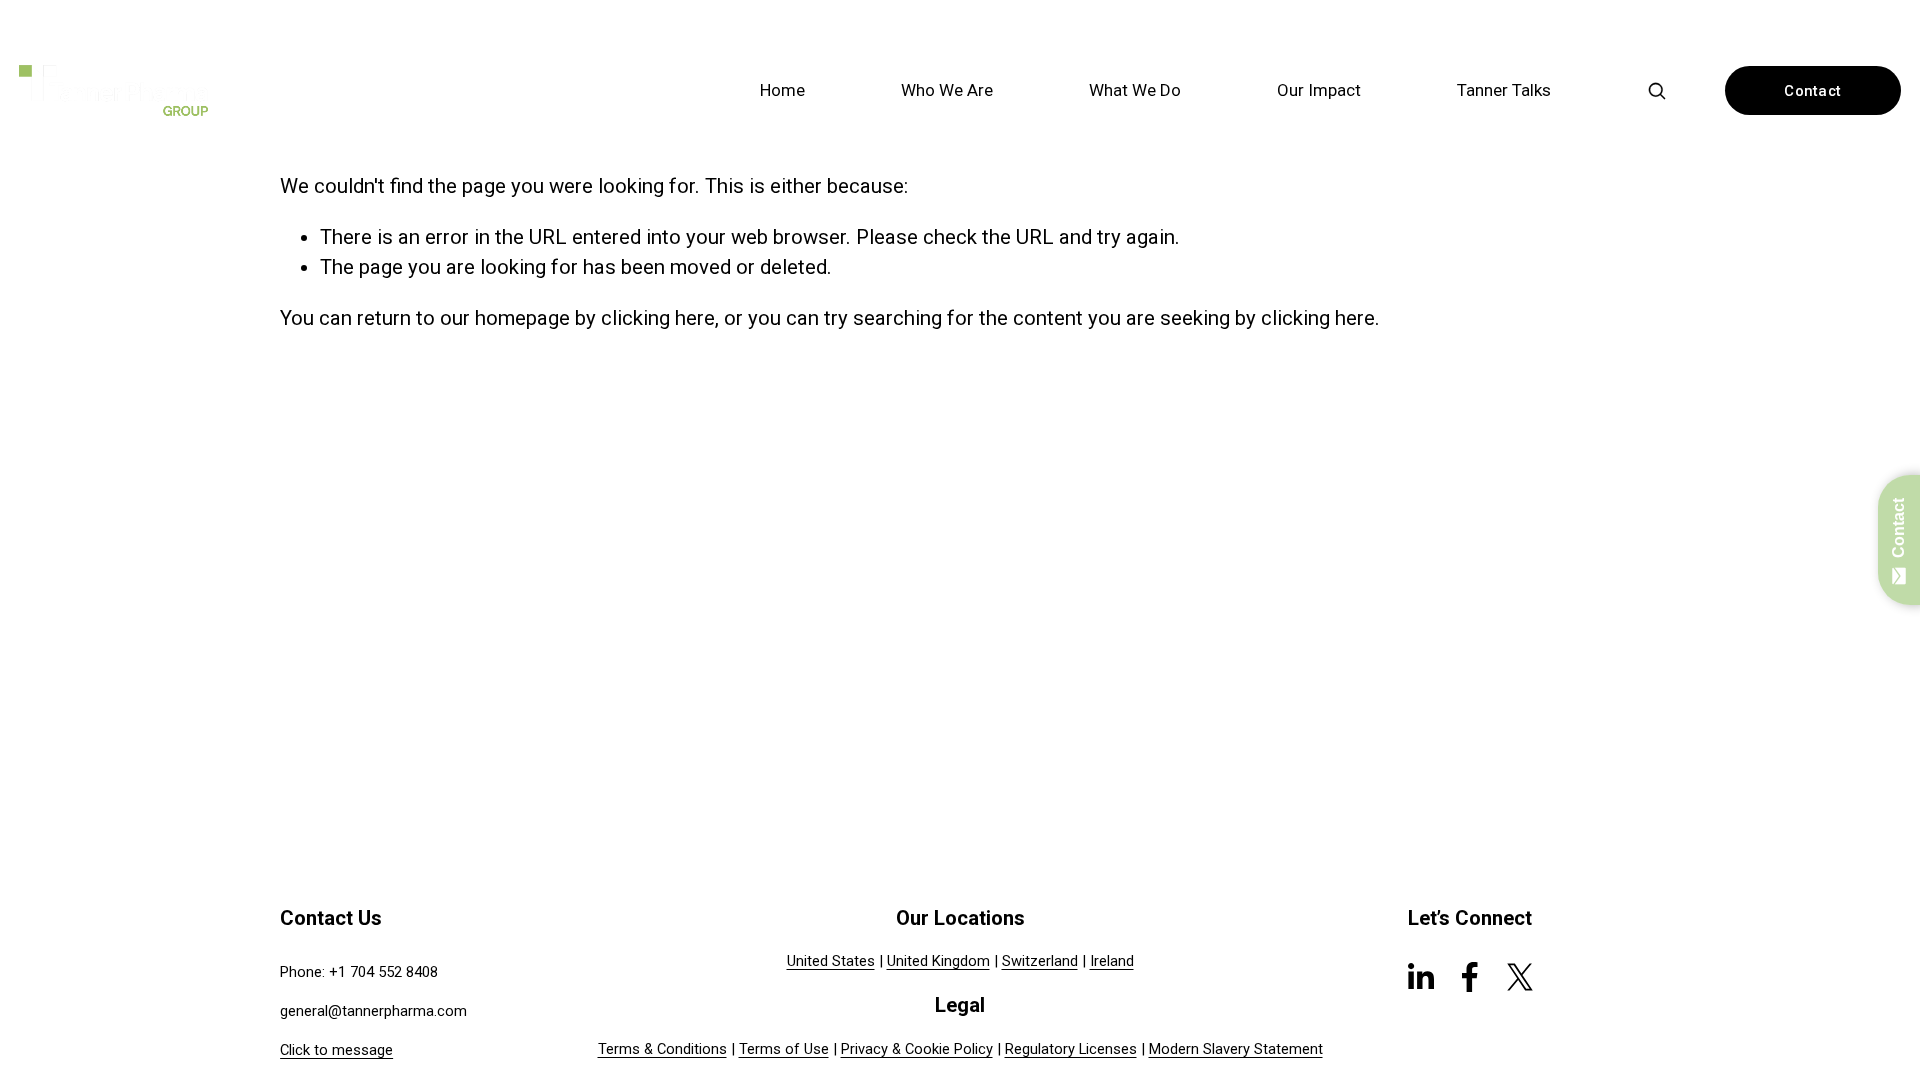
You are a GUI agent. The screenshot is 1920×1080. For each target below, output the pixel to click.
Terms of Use (784, 1049)
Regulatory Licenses (1071, 1049)
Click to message (336, 1050)
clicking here (658, 318)
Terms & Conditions (662, 1049)
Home (782, 90)
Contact (1812, 91)
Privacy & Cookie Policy (917, 1049)
